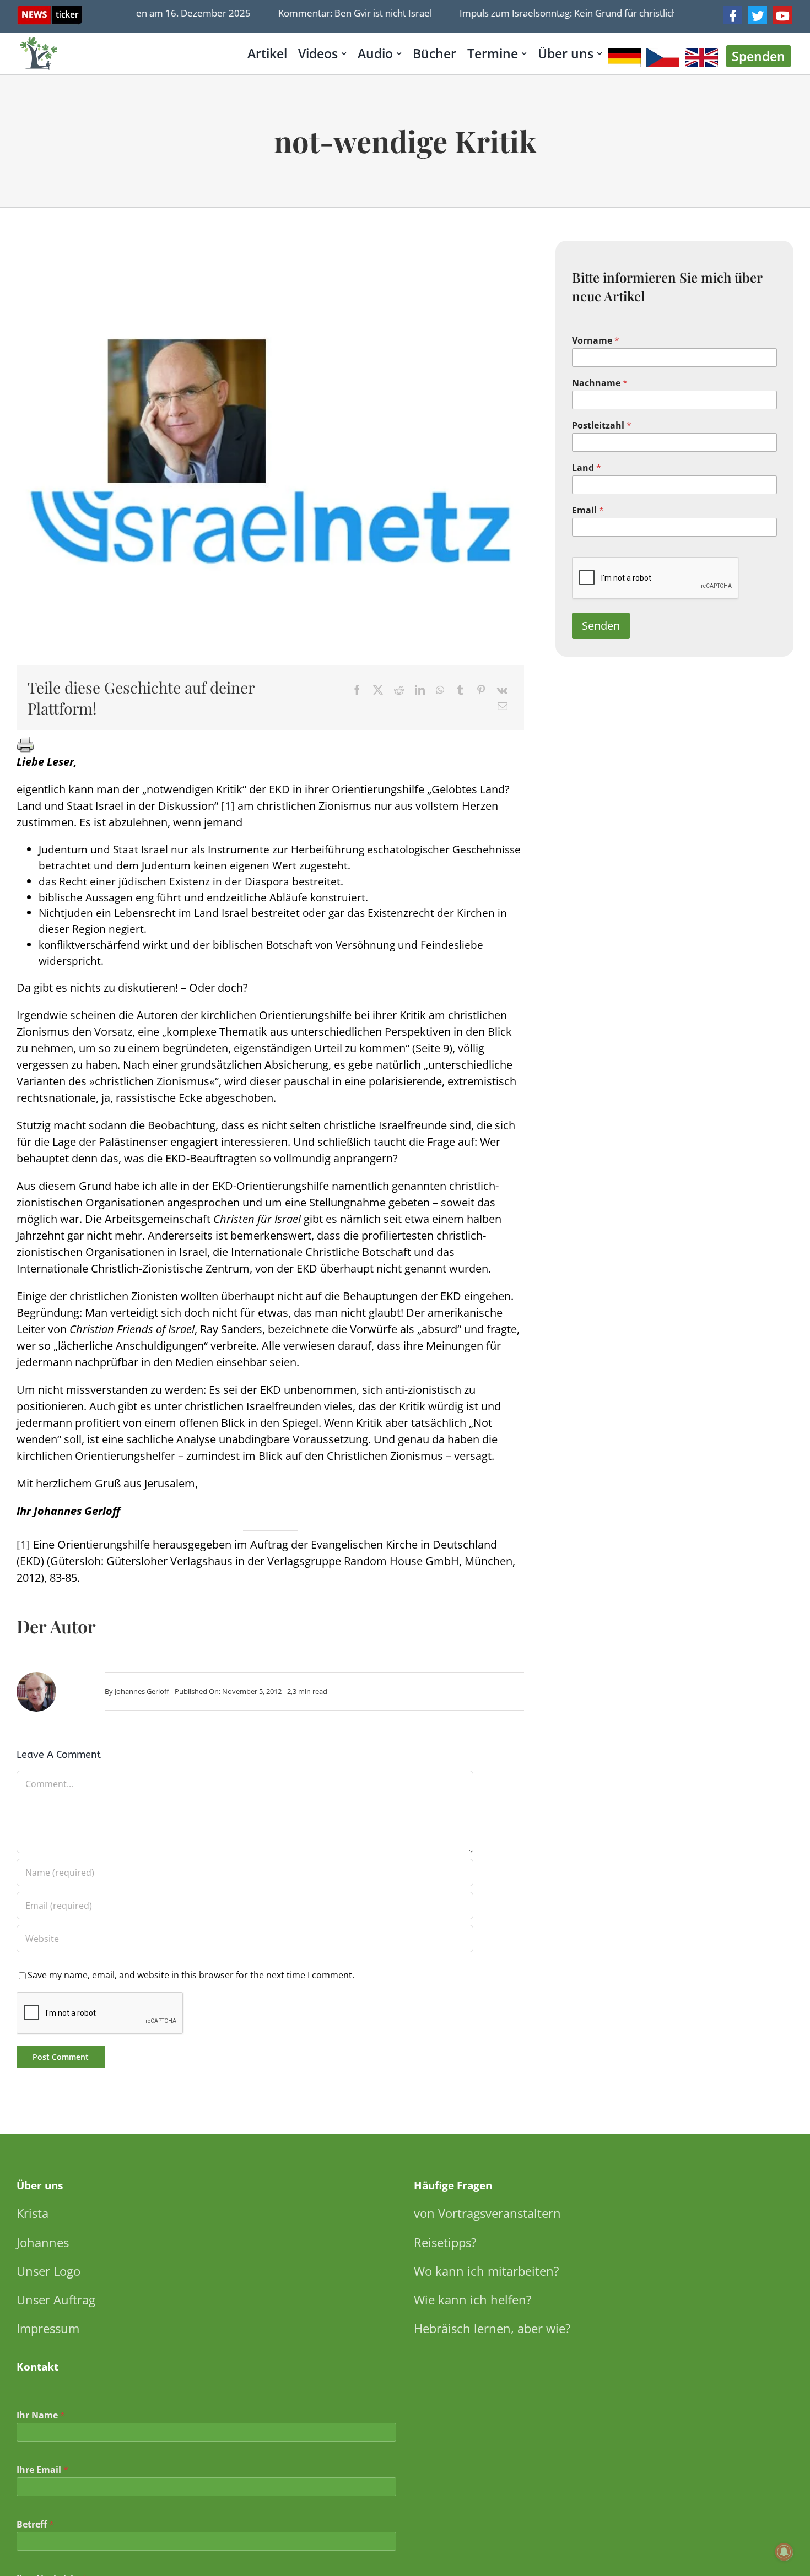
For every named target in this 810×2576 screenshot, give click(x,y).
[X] (378, 690)
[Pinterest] (481, 690)
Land (587, 468)
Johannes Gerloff (142, 1691)
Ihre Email (42, 2470)
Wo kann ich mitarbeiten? (487, 2271)
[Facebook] (733, 15)
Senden (601, 626)
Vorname (596, 341)
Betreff (35, 2524)
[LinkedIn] (420, 690)
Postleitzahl (602, 426)
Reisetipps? (445, 2242)
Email (588, 510)
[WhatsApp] (440, 690)
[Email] (503, 706)
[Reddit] (399, 690)
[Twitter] (758, 15)
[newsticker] (50, 11)
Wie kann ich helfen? (473, 2299)
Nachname (600, 383)
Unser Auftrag (56, 2299)
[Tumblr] (460, 690)
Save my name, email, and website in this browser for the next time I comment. (191, 1975)
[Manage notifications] (784, 2552)
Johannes (43, 2242)
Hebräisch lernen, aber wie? (492, 2328)
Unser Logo (48, 2271)
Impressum (48, 2328)
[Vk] (502, 690)
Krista (33, 2213)
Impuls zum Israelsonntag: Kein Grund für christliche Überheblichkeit (582, 13)
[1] (228, 806)
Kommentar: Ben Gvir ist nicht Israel (330, 13)
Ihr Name (41, 2415)
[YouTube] (782, 15)
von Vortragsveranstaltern (487, 2213)
